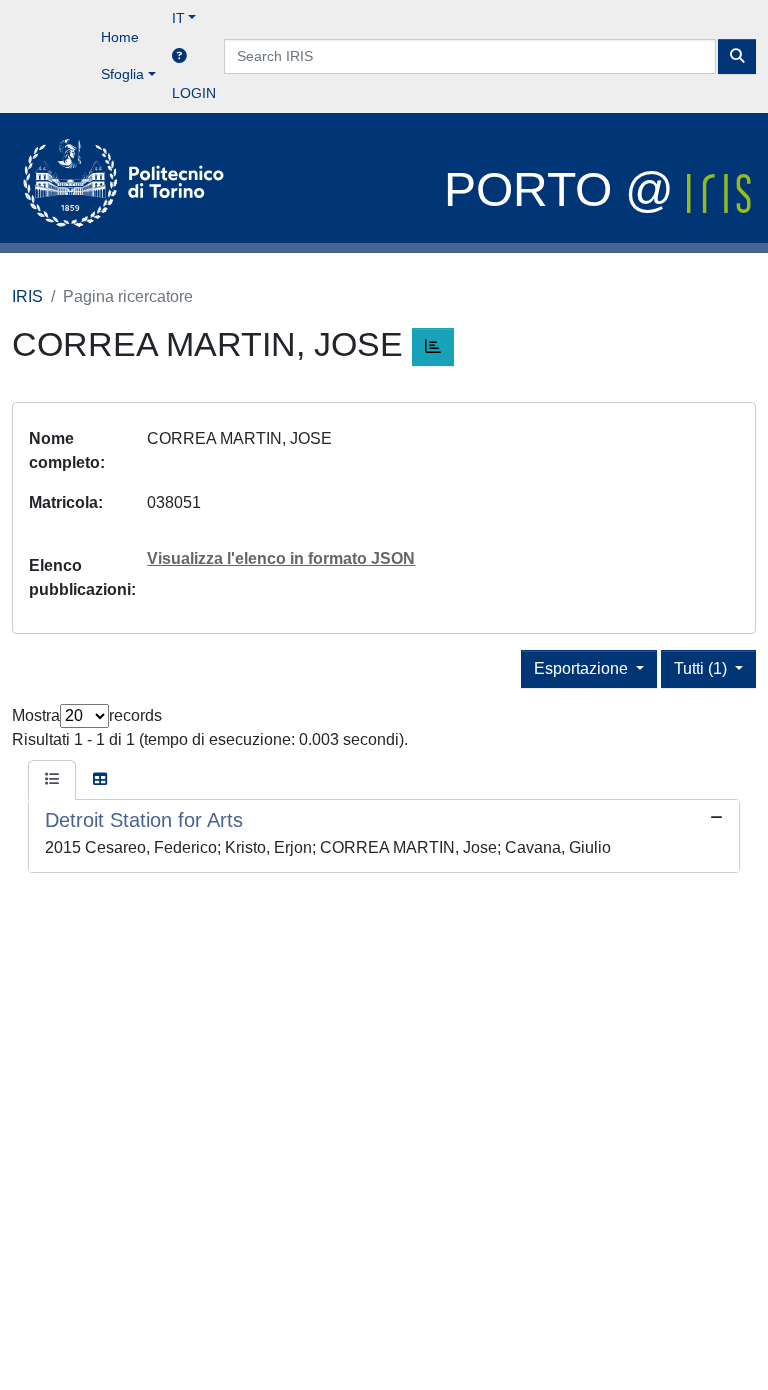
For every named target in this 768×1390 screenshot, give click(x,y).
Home (120, 37)
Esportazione (583, 668)
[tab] (52, 780)
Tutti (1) (702, 668)
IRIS (27, 296)
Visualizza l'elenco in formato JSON (281, 558)
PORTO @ (565, 189)
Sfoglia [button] (122, 74)
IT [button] (178, 18)
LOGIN (194, 93)
